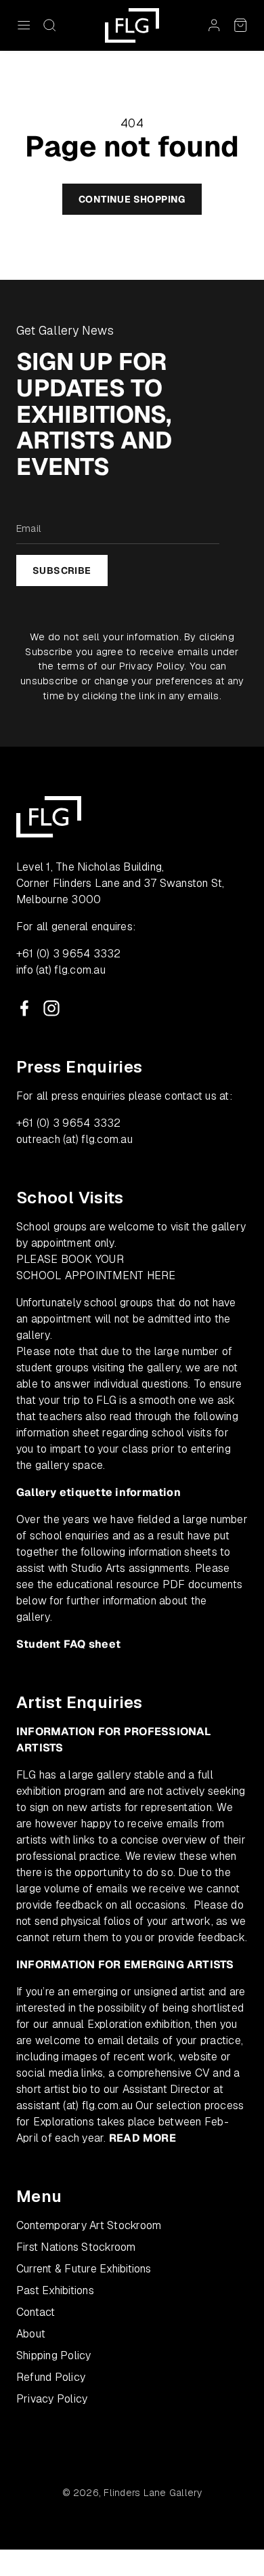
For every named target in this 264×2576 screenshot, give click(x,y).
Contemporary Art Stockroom (89, 2225)
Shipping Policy (54, 2355)
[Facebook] (24, 1008)
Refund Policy (51, 2377)
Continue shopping (132, 199)
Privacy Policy (152, 666)
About (31, 2334)
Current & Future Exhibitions (84, 2269)
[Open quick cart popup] (240, 25)
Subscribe (62, 570)
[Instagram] (51, 1008)
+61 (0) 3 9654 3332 (69, 954)
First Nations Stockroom (76, 2247)
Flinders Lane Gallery (153, 2493)
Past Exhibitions (55, 2290)
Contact (36, 2312)
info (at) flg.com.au (61, 970)
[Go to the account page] (214, 25)
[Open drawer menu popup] (24, 25)
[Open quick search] (49, 25)
